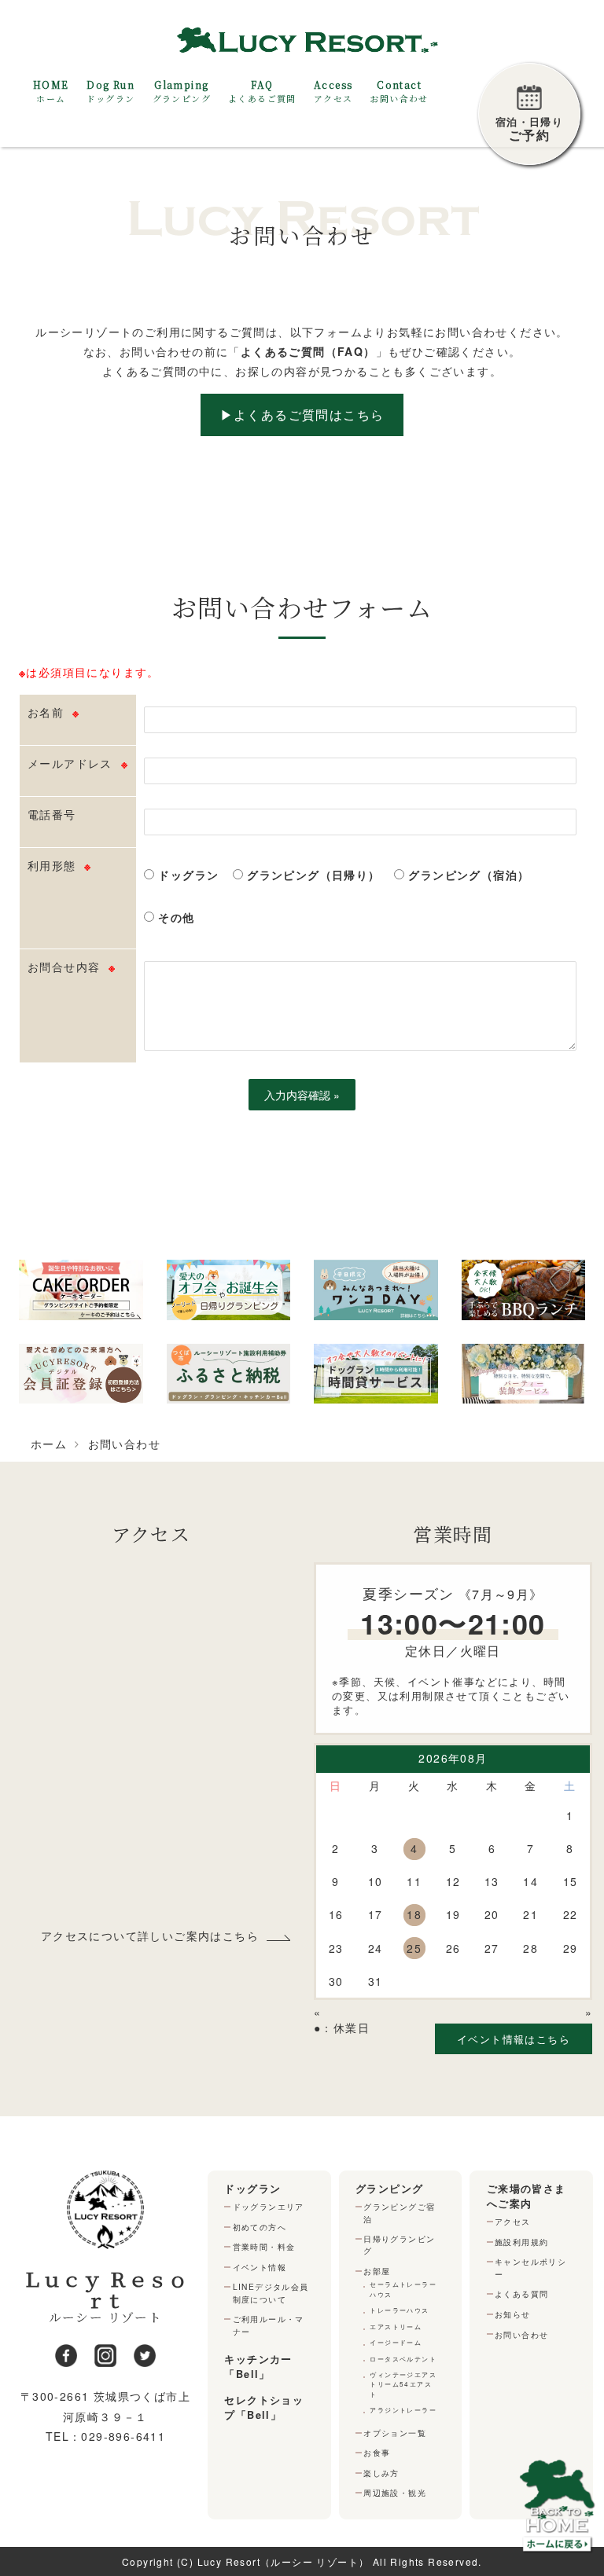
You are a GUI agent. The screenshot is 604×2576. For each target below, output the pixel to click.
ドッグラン (186, 875)
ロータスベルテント (403, 2359)
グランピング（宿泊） (467, 875)
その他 (175, 917)
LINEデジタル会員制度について (271, 2292)
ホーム (49, 1444)
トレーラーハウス (399, 2310)
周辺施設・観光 (395, 2492)
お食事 (377, 2452)
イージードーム (396, 2342)
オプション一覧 (395, 2433)
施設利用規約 (521, 2242)
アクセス (513, 2221)
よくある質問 (521, 2293)
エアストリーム (396, 2326)
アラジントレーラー (403, 2410)
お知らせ (513, 2314)
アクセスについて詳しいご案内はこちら (150, 1936)
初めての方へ (260, 2227)
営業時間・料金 (264, 2246)
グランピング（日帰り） (312, 875)
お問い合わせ (521, 2334)
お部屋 (377, 2271)
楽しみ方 (381, 2473)
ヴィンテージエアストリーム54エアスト (403, 2384)
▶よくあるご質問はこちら (302, 415)
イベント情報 (260, 2267)
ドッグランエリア (269, 2206)
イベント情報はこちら (514, 2039)
